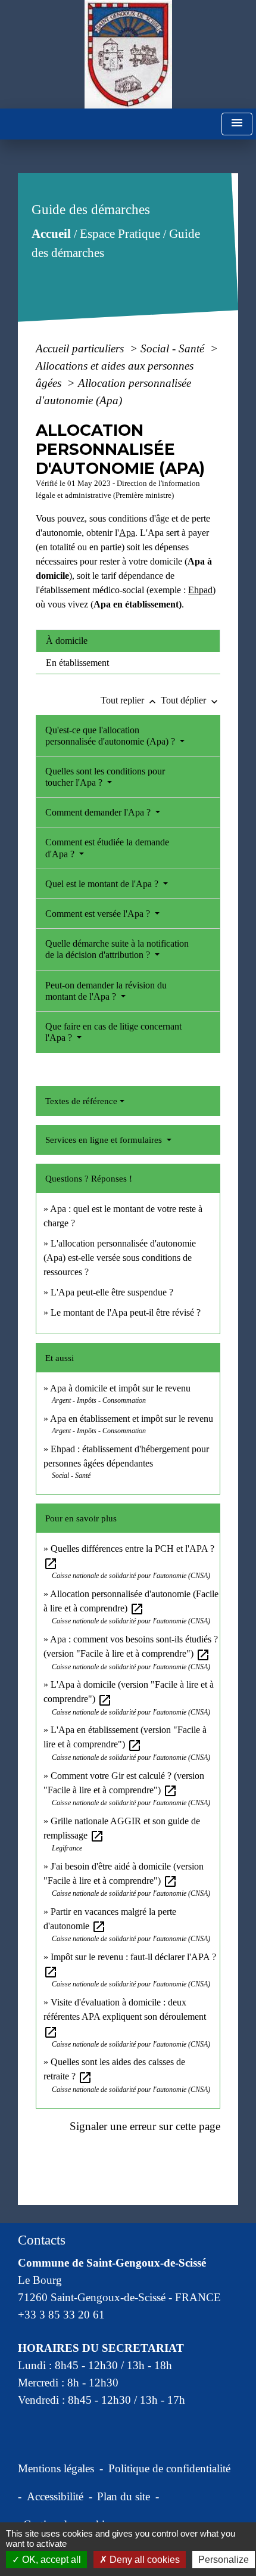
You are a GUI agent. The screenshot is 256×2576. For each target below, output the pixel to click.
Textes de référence (81, 1101)
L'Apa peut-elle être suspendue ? (112, 1292)
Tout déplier (191, 700)
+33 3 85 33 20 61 (61, 2315)
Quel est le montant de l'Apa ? (103, 884)
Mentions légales (56, 2468)
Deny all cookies (143, 2560)
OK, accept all (50, 2560)
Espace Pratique (120, 234)
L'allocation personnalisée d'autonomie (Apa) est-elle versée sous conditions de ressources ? (120, 1258)
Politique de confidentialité (169, 2468)
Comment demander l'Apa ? (99, 812)
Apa (127, 533)
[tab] (128, 641)
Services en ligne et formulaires (105, 1140)
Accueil (51, 234)
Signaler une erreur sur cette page (145, 2126)
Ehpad (200, 590)
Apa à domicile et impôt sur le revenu (120, 1388)
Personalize (224, 2560)
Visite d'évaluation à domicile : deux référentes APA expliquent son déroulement (125, 2017)
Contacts (42, 2240)
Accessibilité (55, 2496)
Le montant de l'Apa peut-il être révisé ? (126, 1312)
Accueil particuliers (81, 348)
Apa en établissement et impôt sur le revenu (132, 1419)
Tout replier (129, 700)
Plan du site (124, 2496)
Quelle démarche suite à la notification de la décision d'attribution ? (117, 949)
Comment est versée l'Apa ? (99, 914)
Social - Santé (174, 348)
